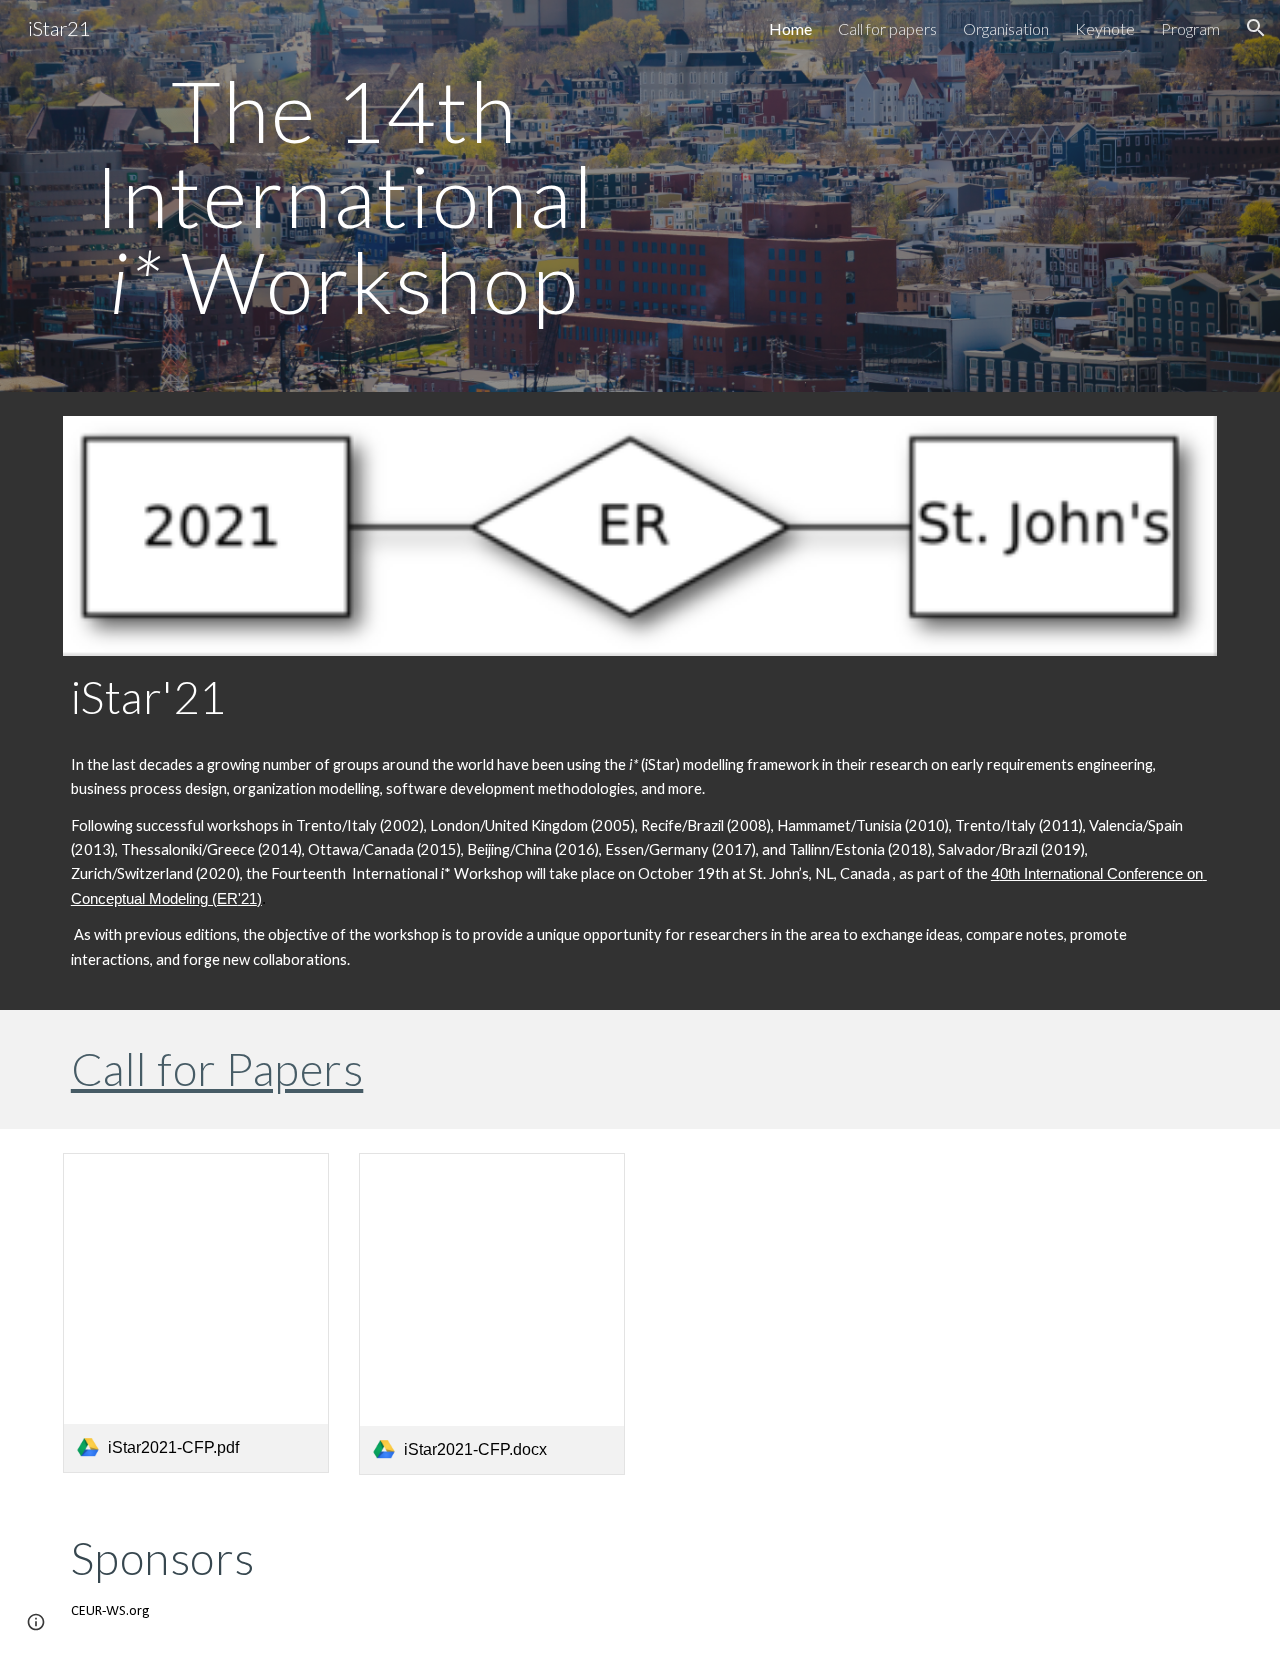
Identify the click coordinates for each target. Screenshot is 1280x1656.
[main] (344, 196)
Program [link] (1190, 28)
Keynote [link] (1105, 28)
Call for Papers (217, 1068)
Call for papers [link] (887, 28)
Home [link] (790, 28)
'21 (247, 899)
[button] (1256, 28)
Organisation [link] (1006, 28)
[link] (196, 1313)
